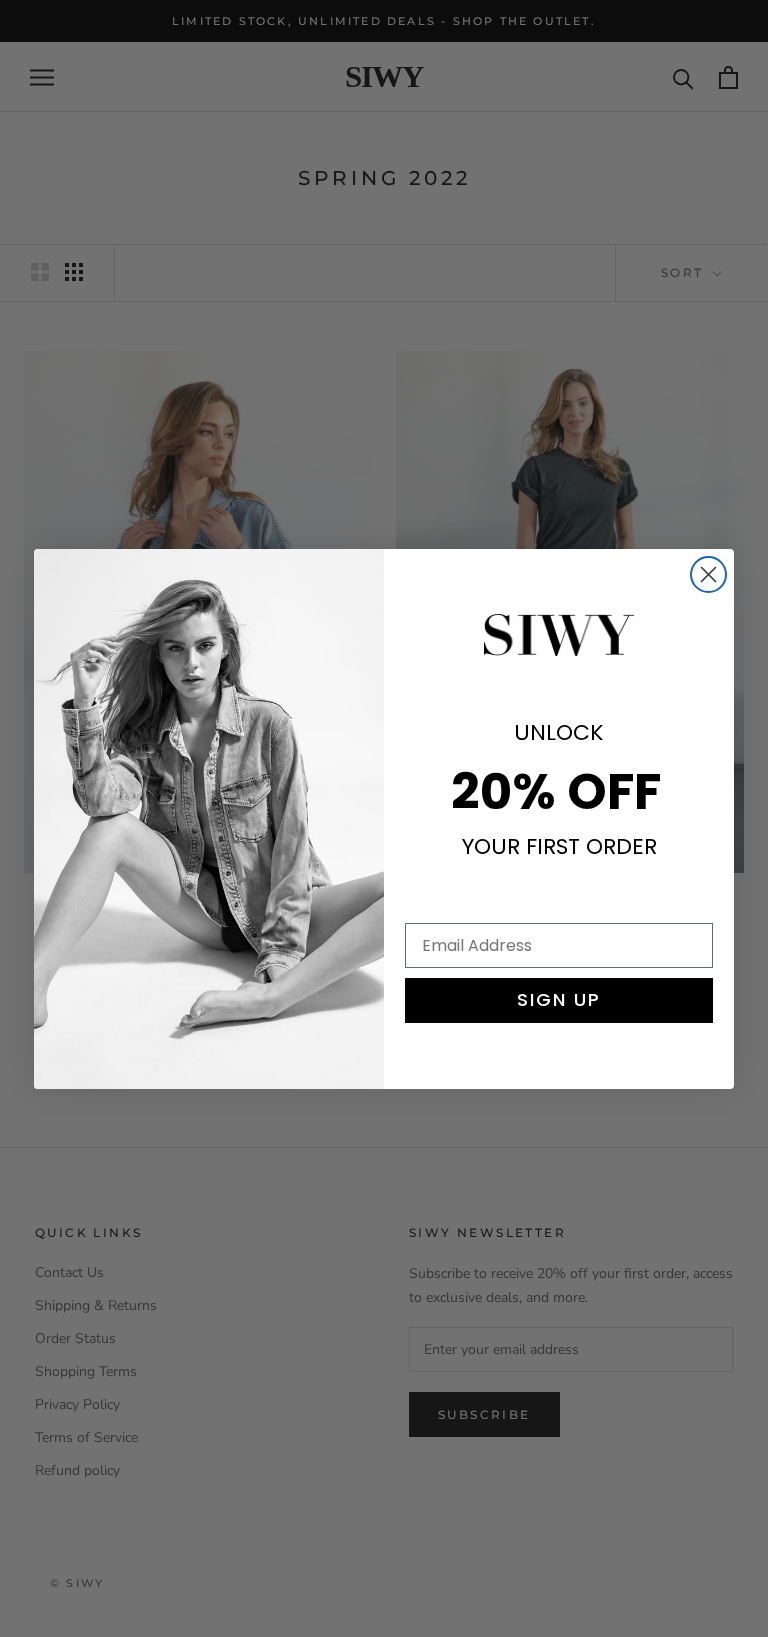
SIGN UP (559, 999)
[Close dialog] (708, 574)
